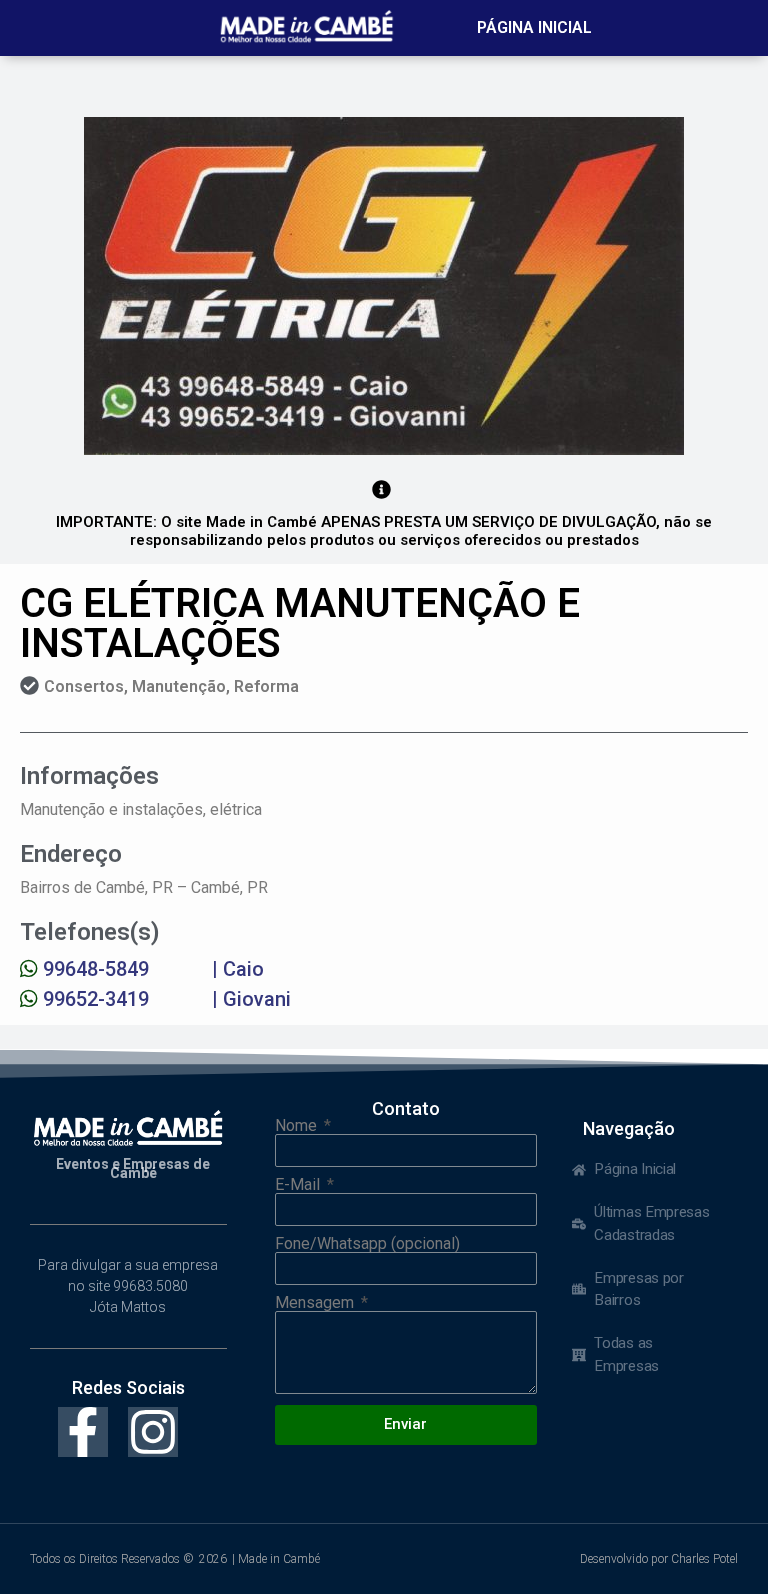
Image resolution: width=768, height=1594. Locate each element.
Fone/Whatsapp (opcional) (367, 1244)
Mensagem (316, 1303)
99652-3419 (96, 999)
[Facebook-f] (83, 1432)
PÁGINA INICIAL (534, 27)
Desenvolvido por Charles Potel (659, 1559)
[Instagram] (153, 1432)
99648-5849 (96, 969)
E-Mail (299, 1185)
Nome (298, 1126)
